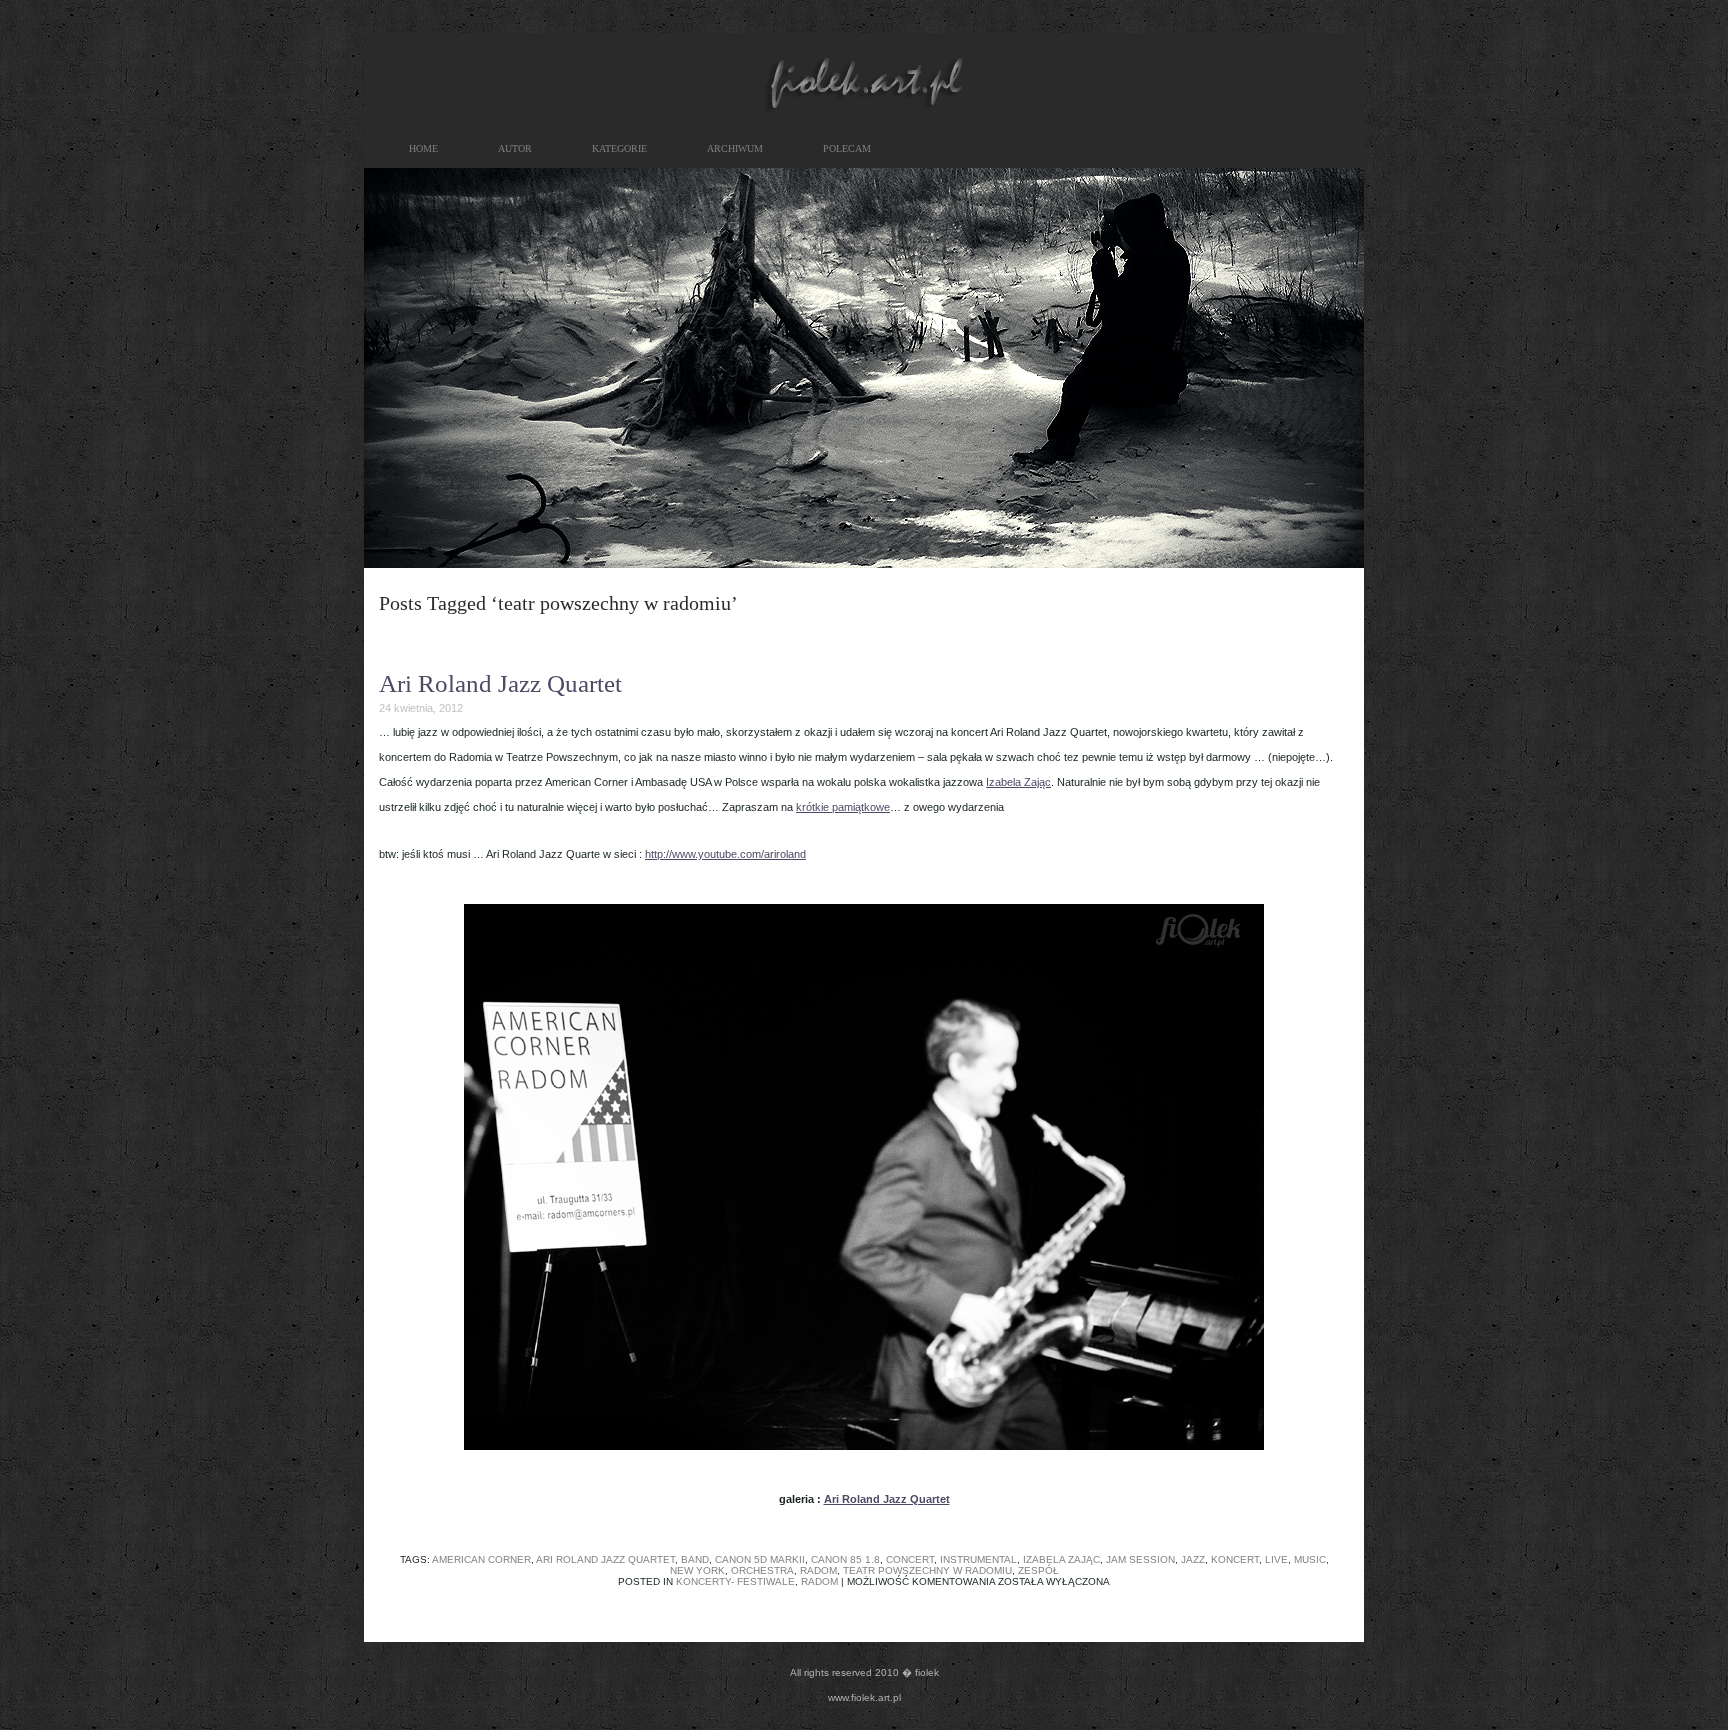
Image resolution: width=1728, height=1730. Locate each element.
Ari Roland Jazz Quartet (500, 683)
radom (818, 1570)
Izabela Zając (1018, 782)
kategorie (619, 148)
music (1310, 1559)
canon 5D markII (760, 1559)
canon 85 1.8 (845, 1559)
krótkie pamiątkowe (843, 807)
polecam (847, 148)
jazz (1193, 1559)
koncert (1235, 1559)
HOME (423, 148)
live (1276, 1559)
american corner (481, 1559)
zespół (1038, 1570)
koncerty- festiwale (735, 1581)
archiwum (735, 148)
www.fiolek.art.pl (864, 1697)
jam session (1140, 1559)
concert (910, 1559)
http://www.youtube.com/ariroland (725, 854)
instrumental (978, 1559)
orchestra (762, 1570)
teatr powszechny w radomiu (927, 1570)
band (695, 1559)
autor (515, 148)
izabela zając (1061, 1559)
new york (697, 1570)
